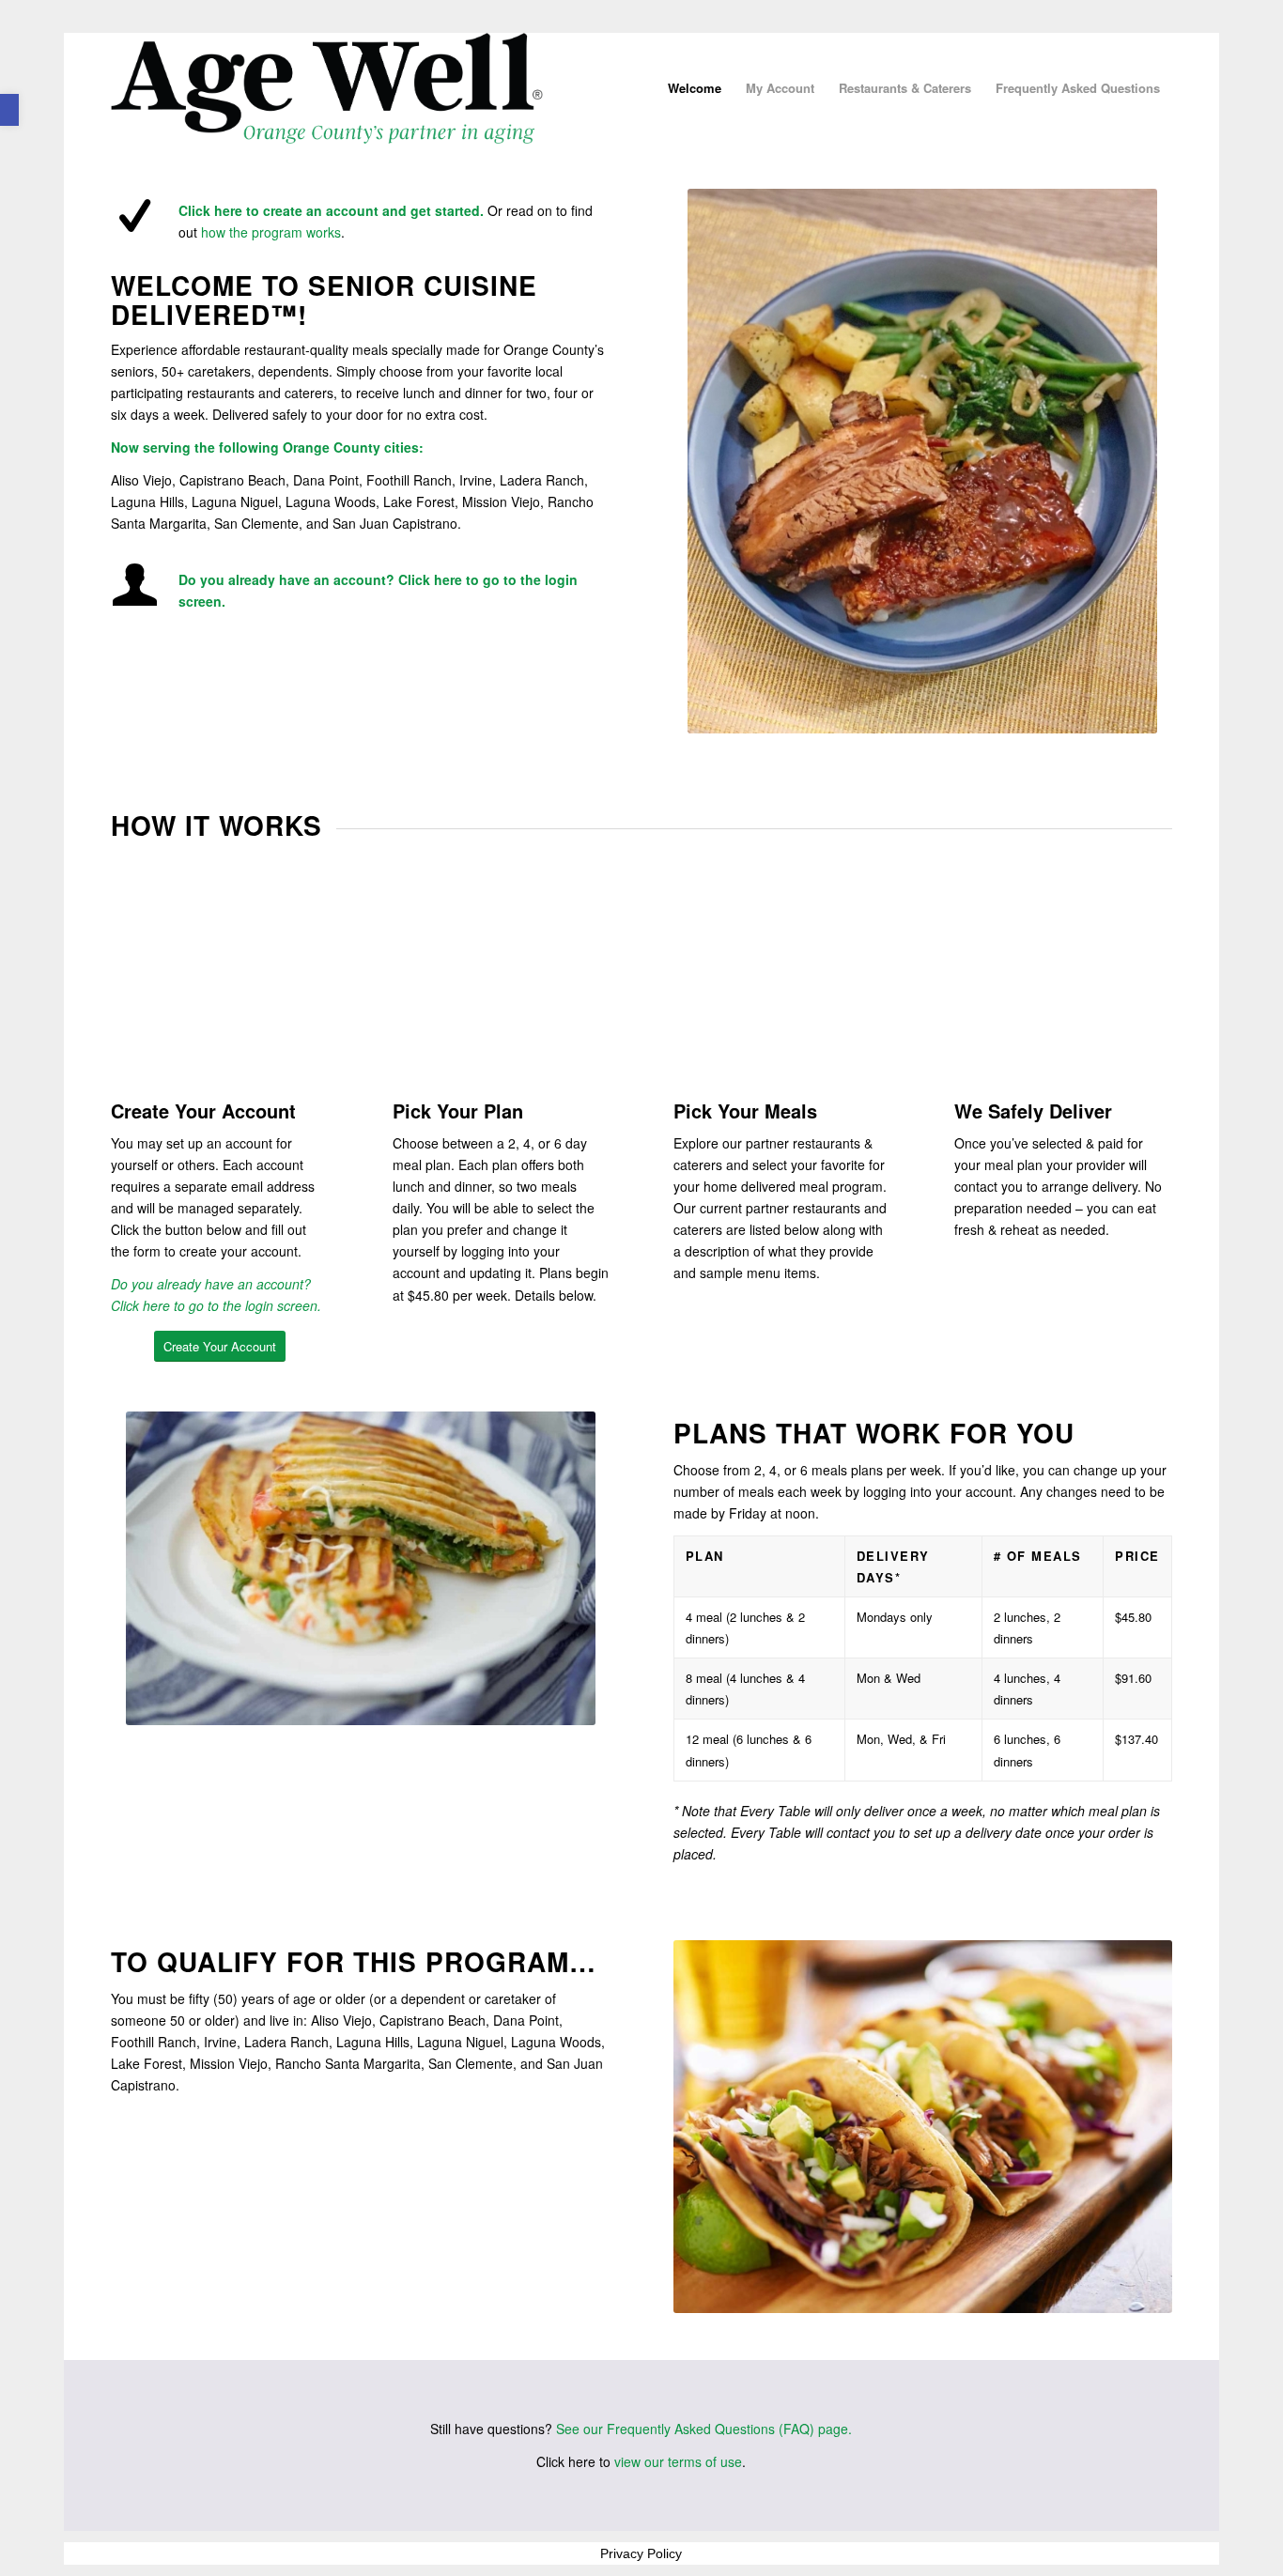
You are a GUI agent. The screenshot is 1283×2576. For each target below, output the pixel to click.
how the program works (271, 232)
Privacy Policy (641, 2553)
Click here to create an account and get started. (331, 210)
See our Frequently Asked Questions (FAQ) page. (704, 2429)
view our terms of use (678, 2461)
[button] (9, 110)
